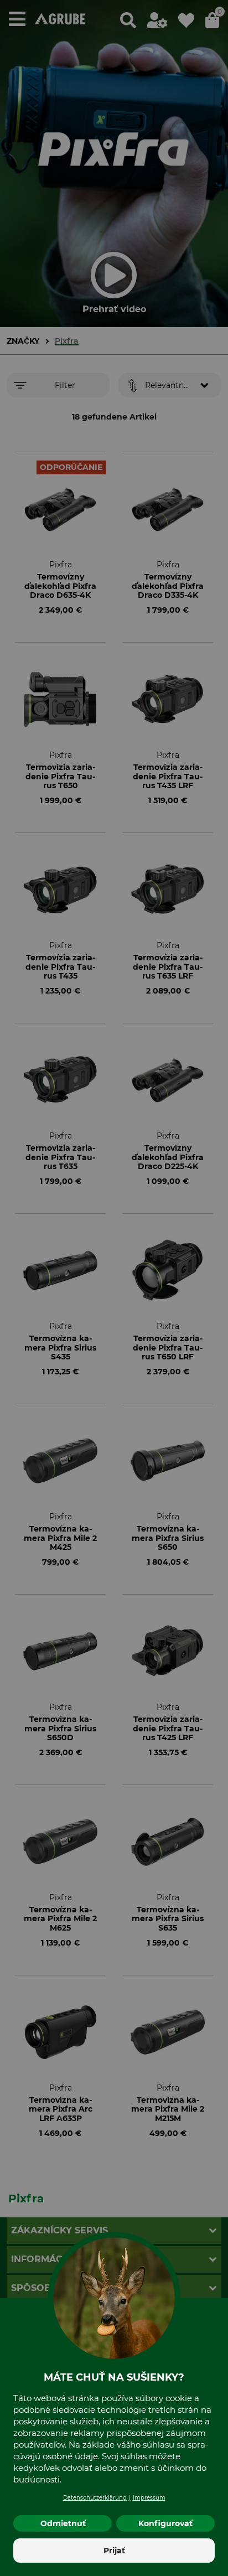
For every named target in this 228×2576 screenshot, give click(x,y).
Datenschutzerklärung (95, 2498)
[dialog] (114, 1288)
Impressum (149, 2498)
